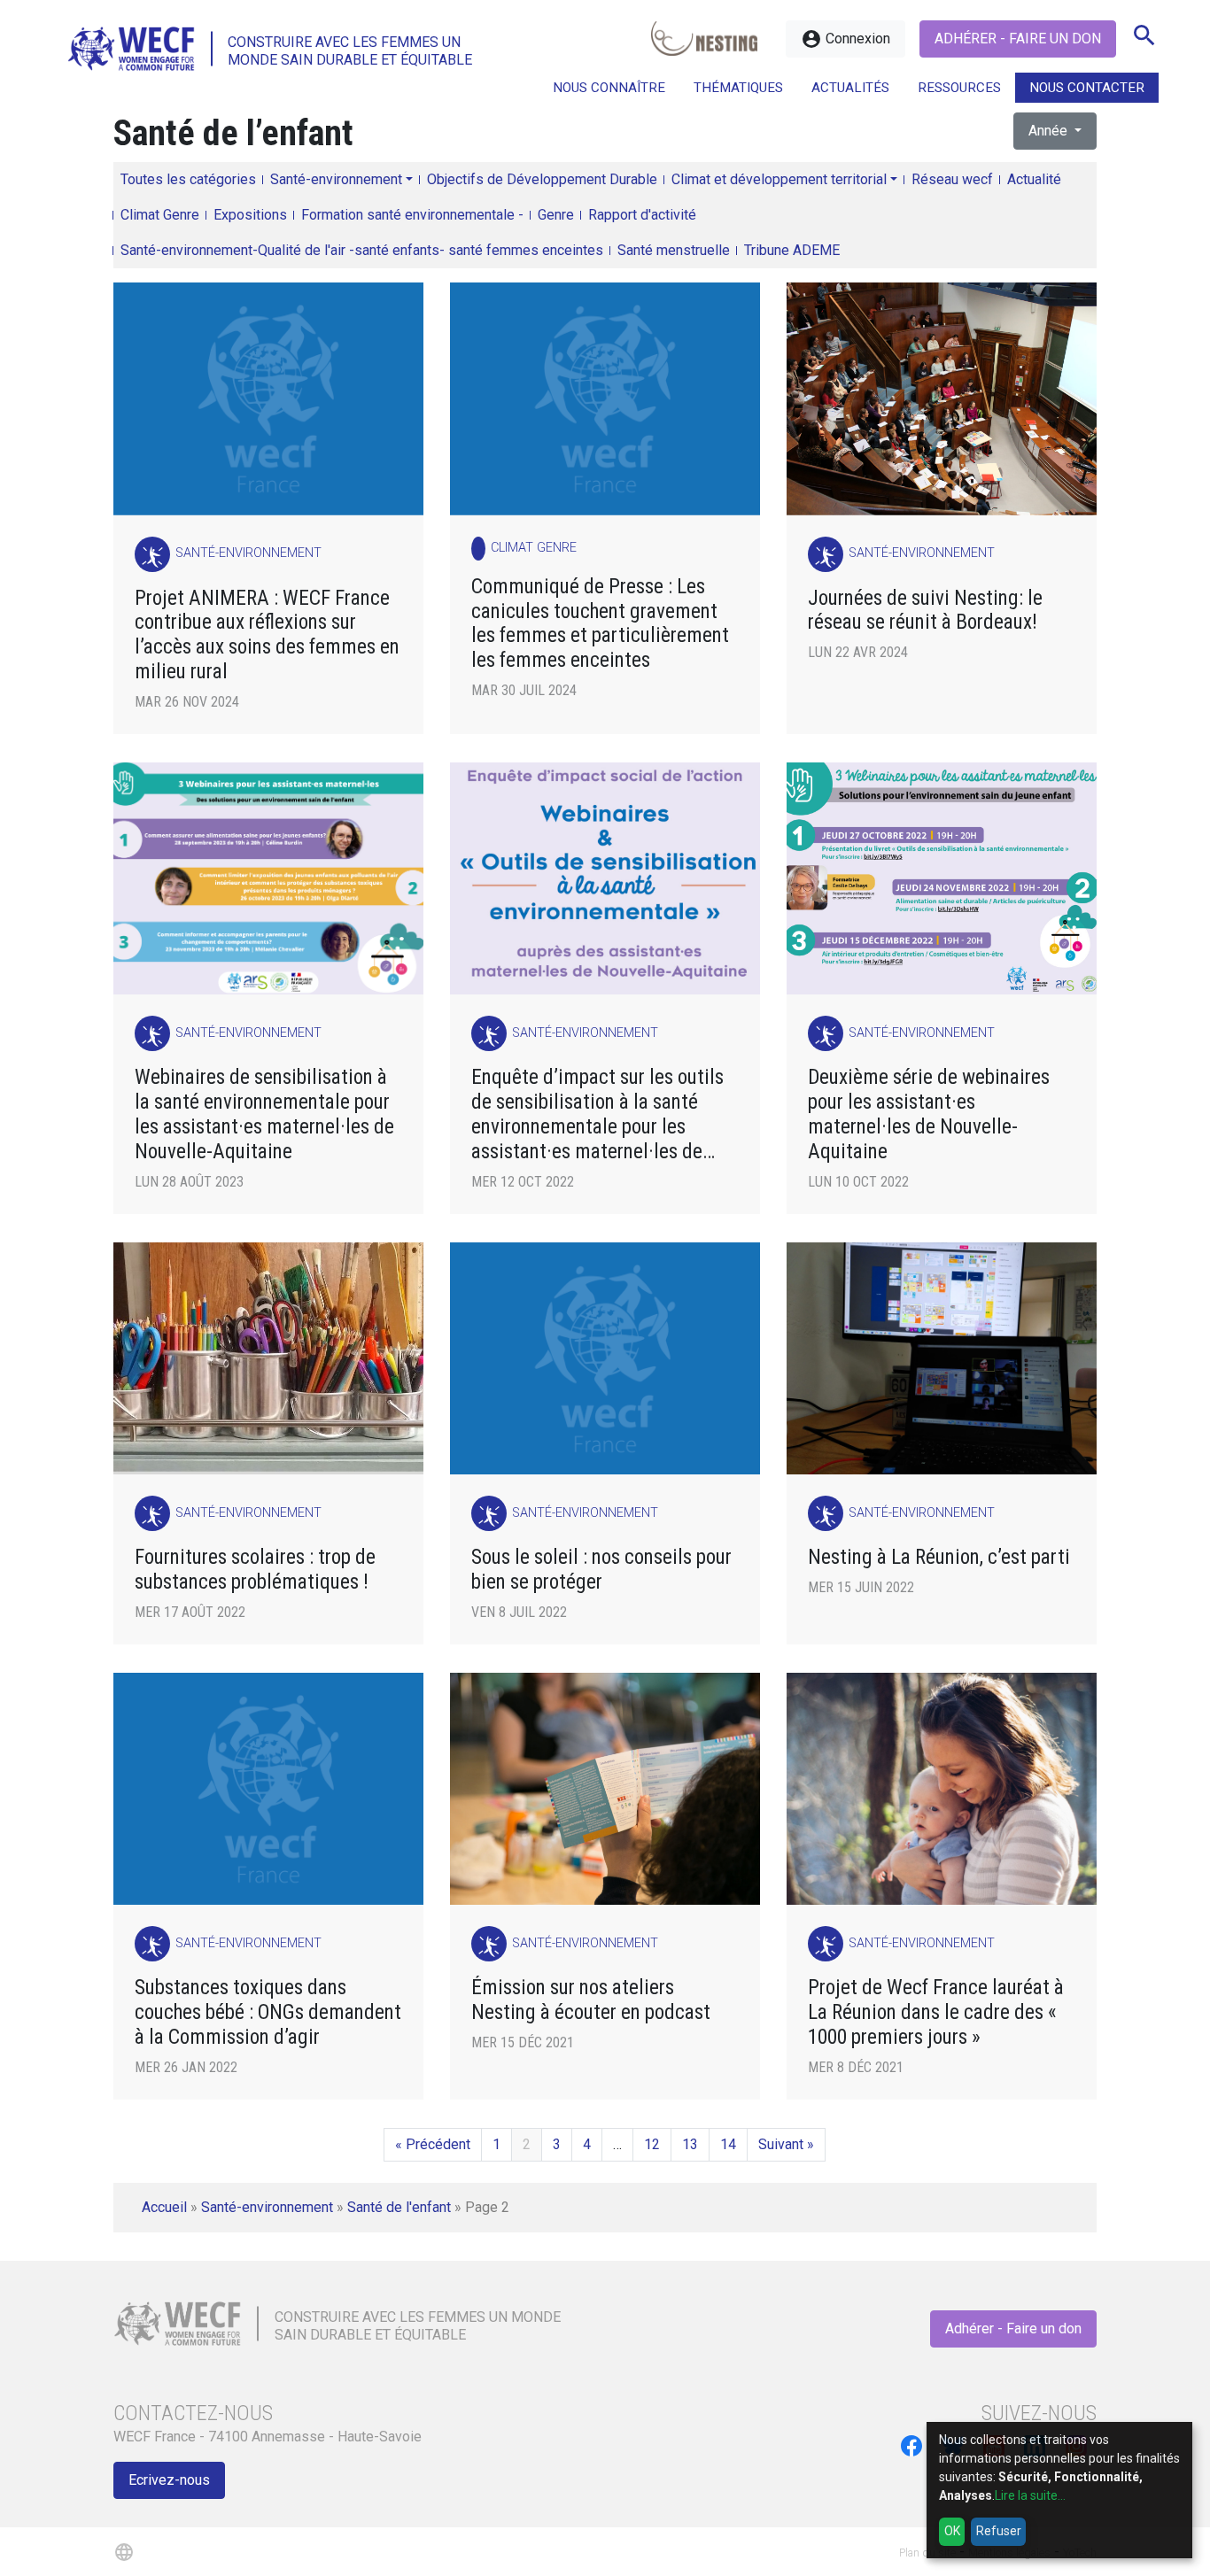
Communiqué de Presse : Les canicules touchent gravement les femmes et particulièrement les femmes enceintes (600, 624)
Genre (556, 215)
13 (690, 2144)
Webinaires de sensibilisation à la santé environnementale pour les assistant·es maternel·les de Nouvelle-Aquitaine (264, 1114)
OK (952, 2531)
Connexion (845, 39)
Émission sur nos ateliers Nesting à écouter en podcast (591, 2000)
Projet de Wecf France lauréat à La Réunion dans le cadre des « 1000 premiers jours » (936, 2012)
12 (652, 2144)
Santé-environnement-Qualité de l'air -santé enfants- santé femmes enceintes (362, 250)
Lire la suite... (1030, 2495)
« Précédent (433, 2144)
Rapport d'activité (642, 215)
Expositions (250, 215)
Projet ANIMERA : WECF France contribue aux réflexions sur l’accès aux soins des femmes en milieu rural (267, 635)
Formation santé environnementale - (412, 215)
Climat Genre (160, 215)
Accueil (164, 2207)
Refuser (999, 2531)
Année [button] (1050, 131)
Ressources (959, 88)
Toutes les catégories (188, 179)
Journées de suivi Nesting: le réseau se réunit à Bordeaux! (925, 611)
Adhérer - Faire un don (1018, 39)
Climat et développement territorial (779, 179)
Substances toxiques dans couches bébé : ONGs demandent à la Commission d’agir (268, 2012)
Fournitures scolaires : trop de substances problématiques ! (255, 1570)
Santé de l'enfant (399, 2207)
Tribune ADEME (792, 250)
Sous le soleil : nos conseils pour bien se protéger (601, 1570)
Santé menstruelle (674, 250)
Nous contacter (1087, 88)
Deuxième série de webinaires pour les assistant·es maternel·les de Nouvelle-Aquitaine (929, 1114)
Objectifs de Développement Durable (542, 179)
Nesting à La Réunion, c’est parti (939, 1557)
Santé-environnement (336, 179)
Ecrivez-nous (169, 2480)
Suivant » (786, 2144)
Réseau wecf (952, 179)
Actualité (1034, 179)
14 (728, 2144)
